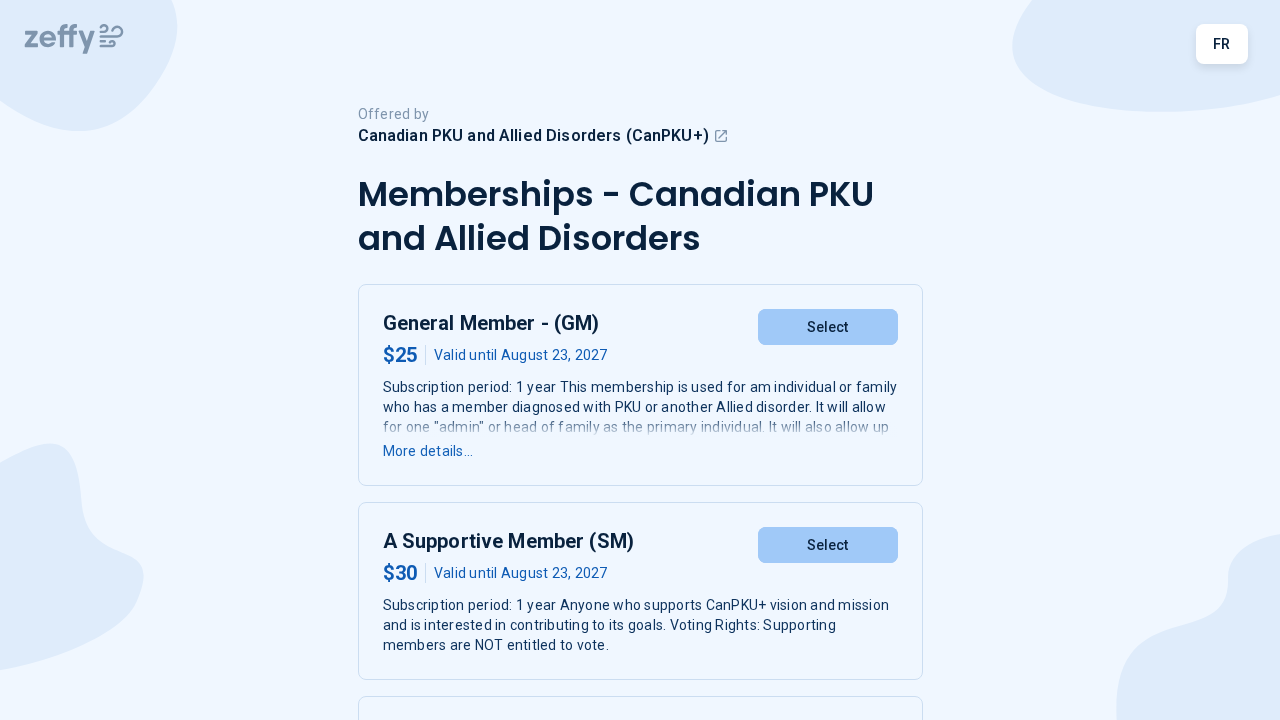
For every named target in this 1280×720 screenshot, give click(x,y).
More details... (428, 451)
